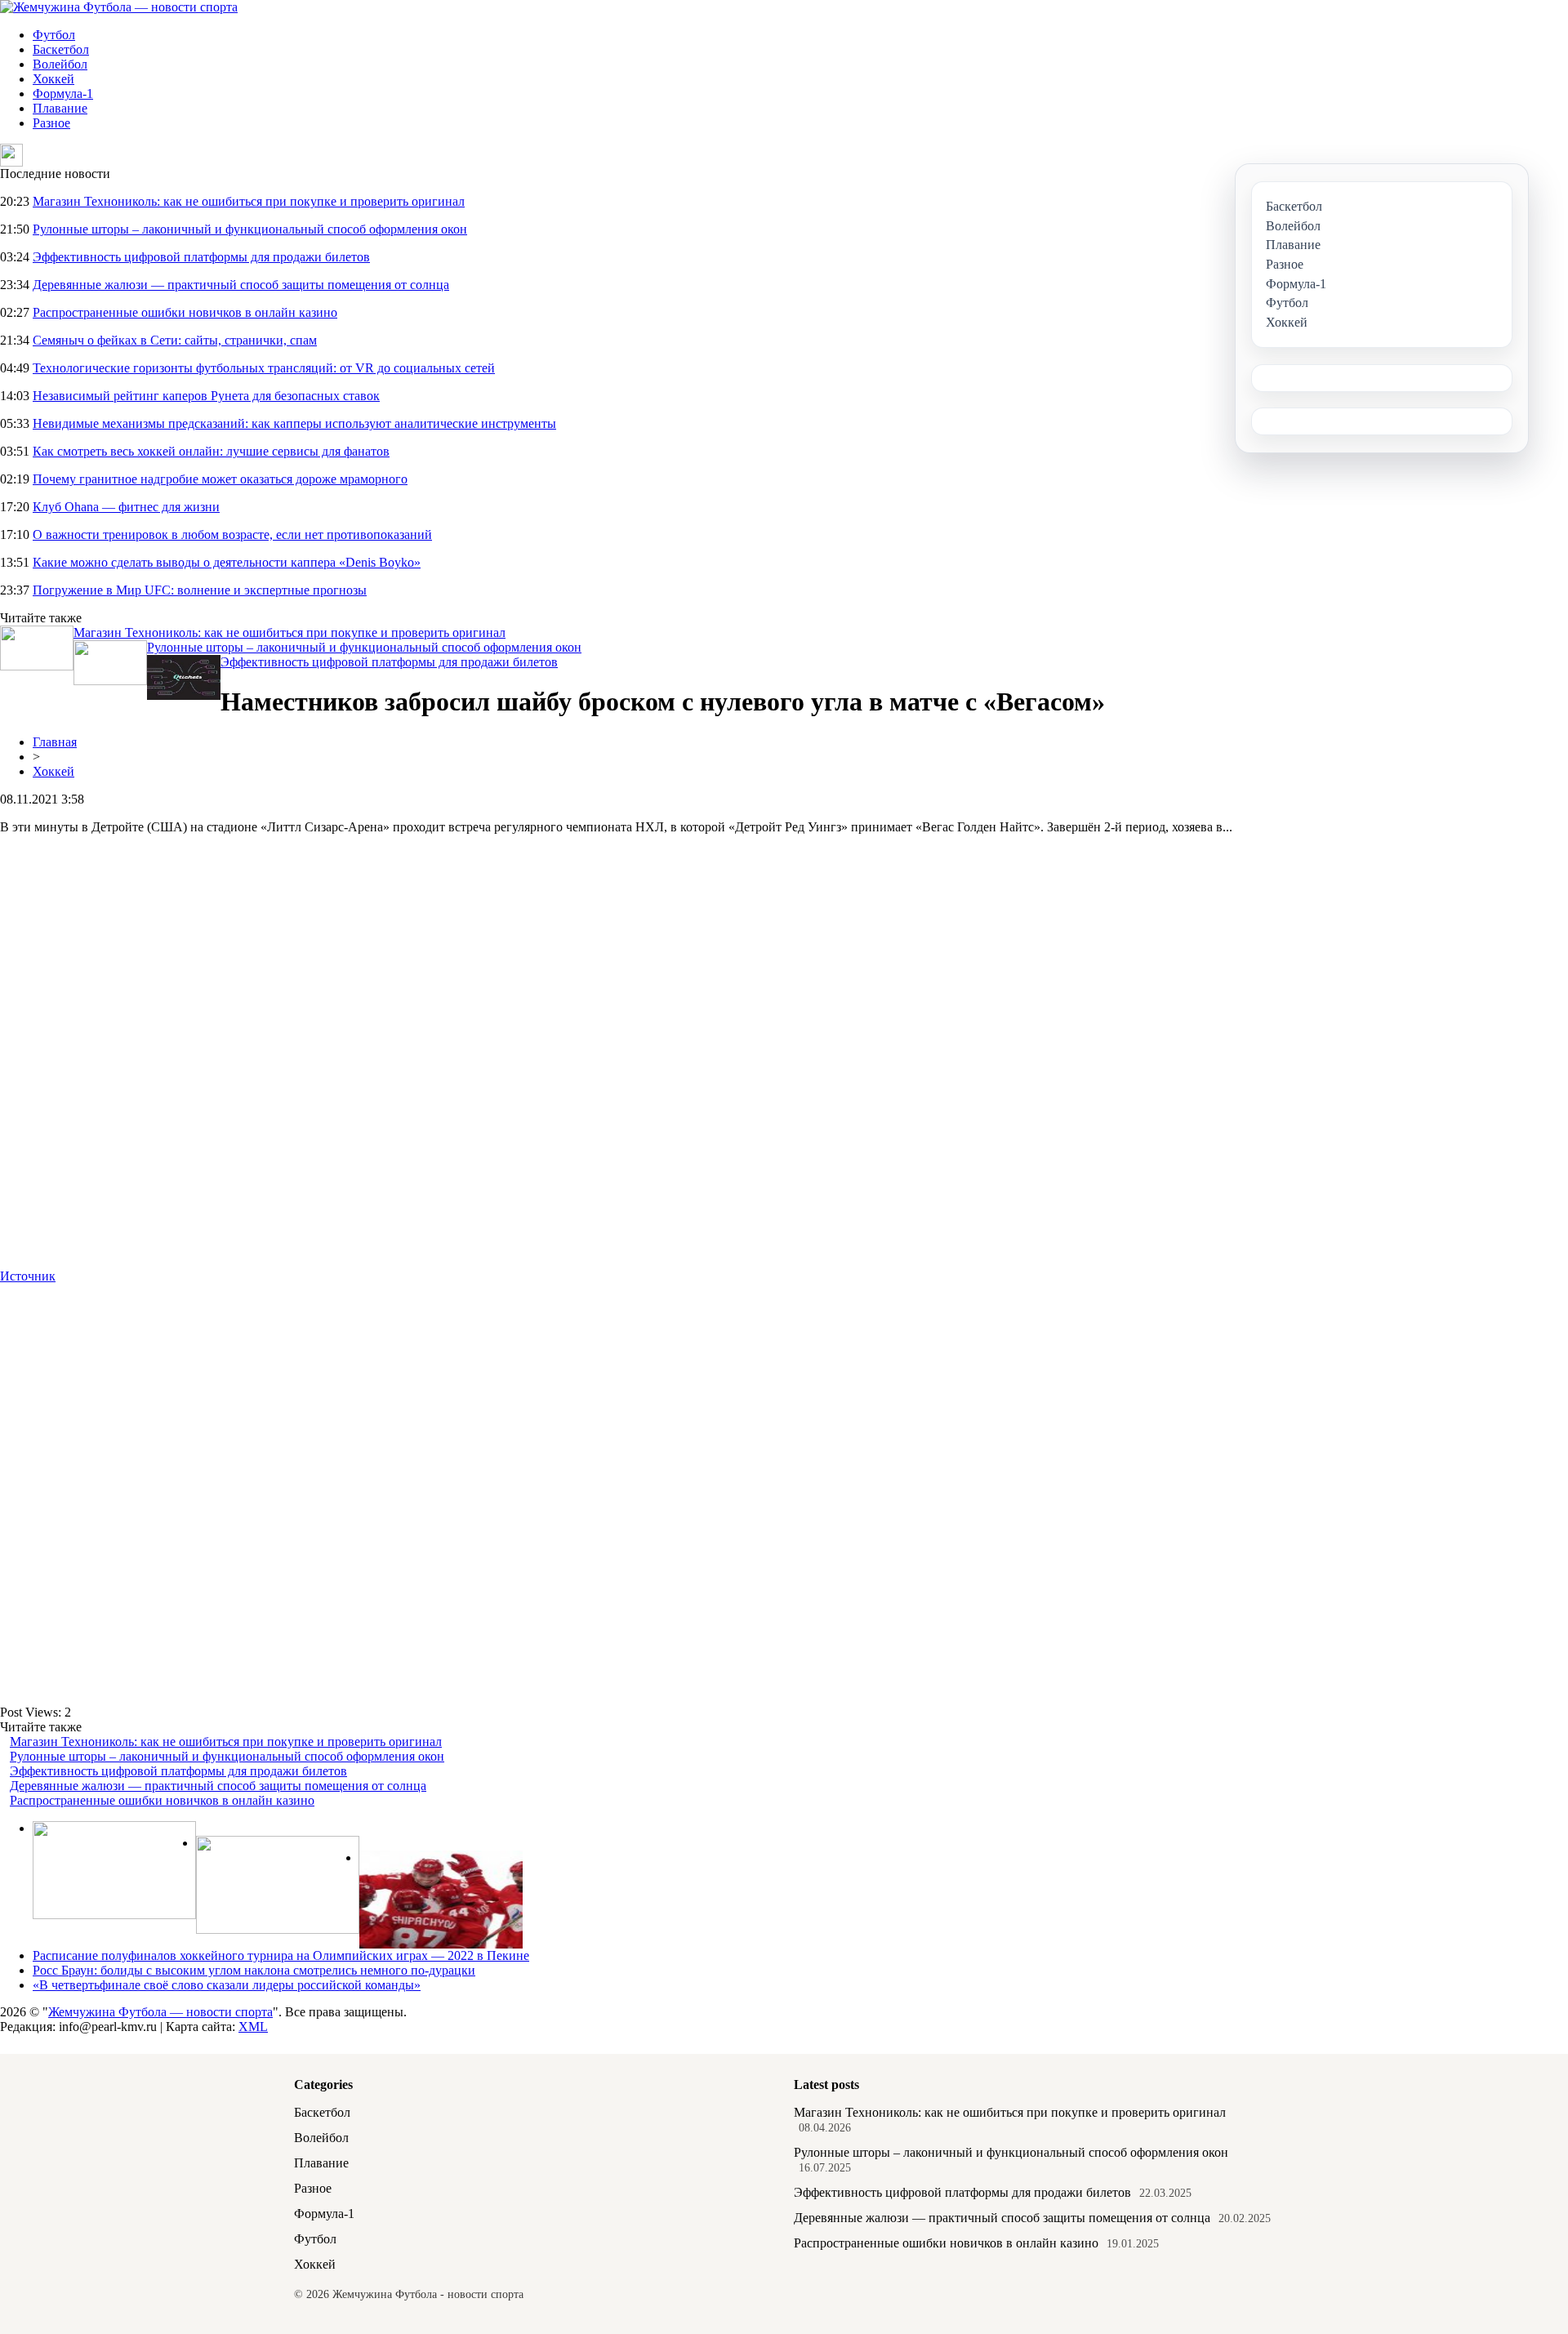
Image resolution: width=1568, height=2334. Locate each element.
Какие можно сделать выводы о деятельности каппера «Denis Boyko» (227, 562)
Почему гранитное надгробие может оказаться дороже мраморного (220, 479)
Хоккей (53, 79)
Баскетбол (61, 49)
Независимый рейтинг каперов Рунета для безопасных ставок (206, 396)
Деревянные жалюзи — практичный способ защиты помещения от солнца (241, 285)
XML (253, 2027)
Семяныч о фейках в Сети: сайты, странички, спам (175, 340)
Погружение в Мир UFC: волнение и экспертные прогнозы (200, 590)
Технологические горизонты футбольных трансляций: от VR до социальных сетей (264, 368)
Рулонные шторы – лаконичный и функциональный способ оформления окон (250, 229)
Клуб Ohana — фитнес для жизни (126, 507)
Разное (51, 123)
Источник (28, 1276)
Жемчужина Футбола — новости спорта (160, 2012)
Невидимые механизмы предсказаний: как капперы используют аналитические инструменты (294, 423)
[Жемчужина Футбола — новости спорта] (119, 7)
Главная (55, 742)
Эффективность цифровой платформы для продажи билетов (201, 257)
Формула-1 (63, 94)
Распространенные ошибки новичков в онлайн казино (185, 312)
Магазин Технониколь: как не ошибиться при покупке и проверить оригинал (249, 201)
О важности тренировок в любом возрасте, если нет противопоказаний (232, 535)
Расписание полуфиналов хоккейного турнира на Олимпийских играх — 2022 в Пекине (281, 1955)
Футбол (54, 35)
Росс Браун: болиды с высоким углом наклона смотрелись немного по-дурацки (254, 1970)
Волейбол (60, 64)
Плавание (60, 108)
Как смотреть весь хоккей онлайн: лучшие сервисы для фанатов (211, 451)
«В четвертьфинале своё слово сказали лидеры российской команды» (227, 1985)
